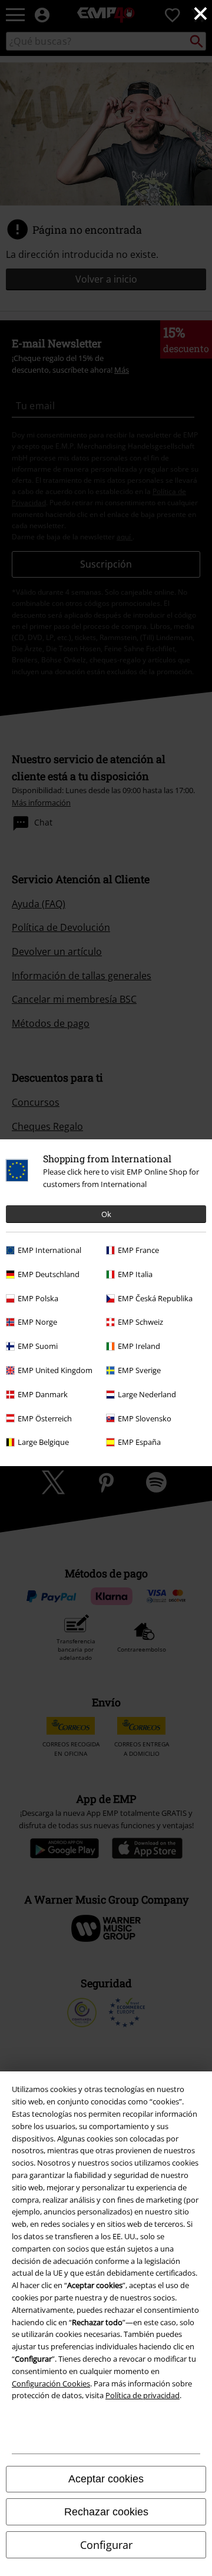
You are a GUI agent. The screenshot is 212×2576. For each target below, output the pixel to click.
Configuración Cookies (51, 2383)
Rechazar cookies (106, 2512)
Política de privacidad (143, 2395)
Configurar (106, 2545)
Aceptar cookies (106, 2479)
